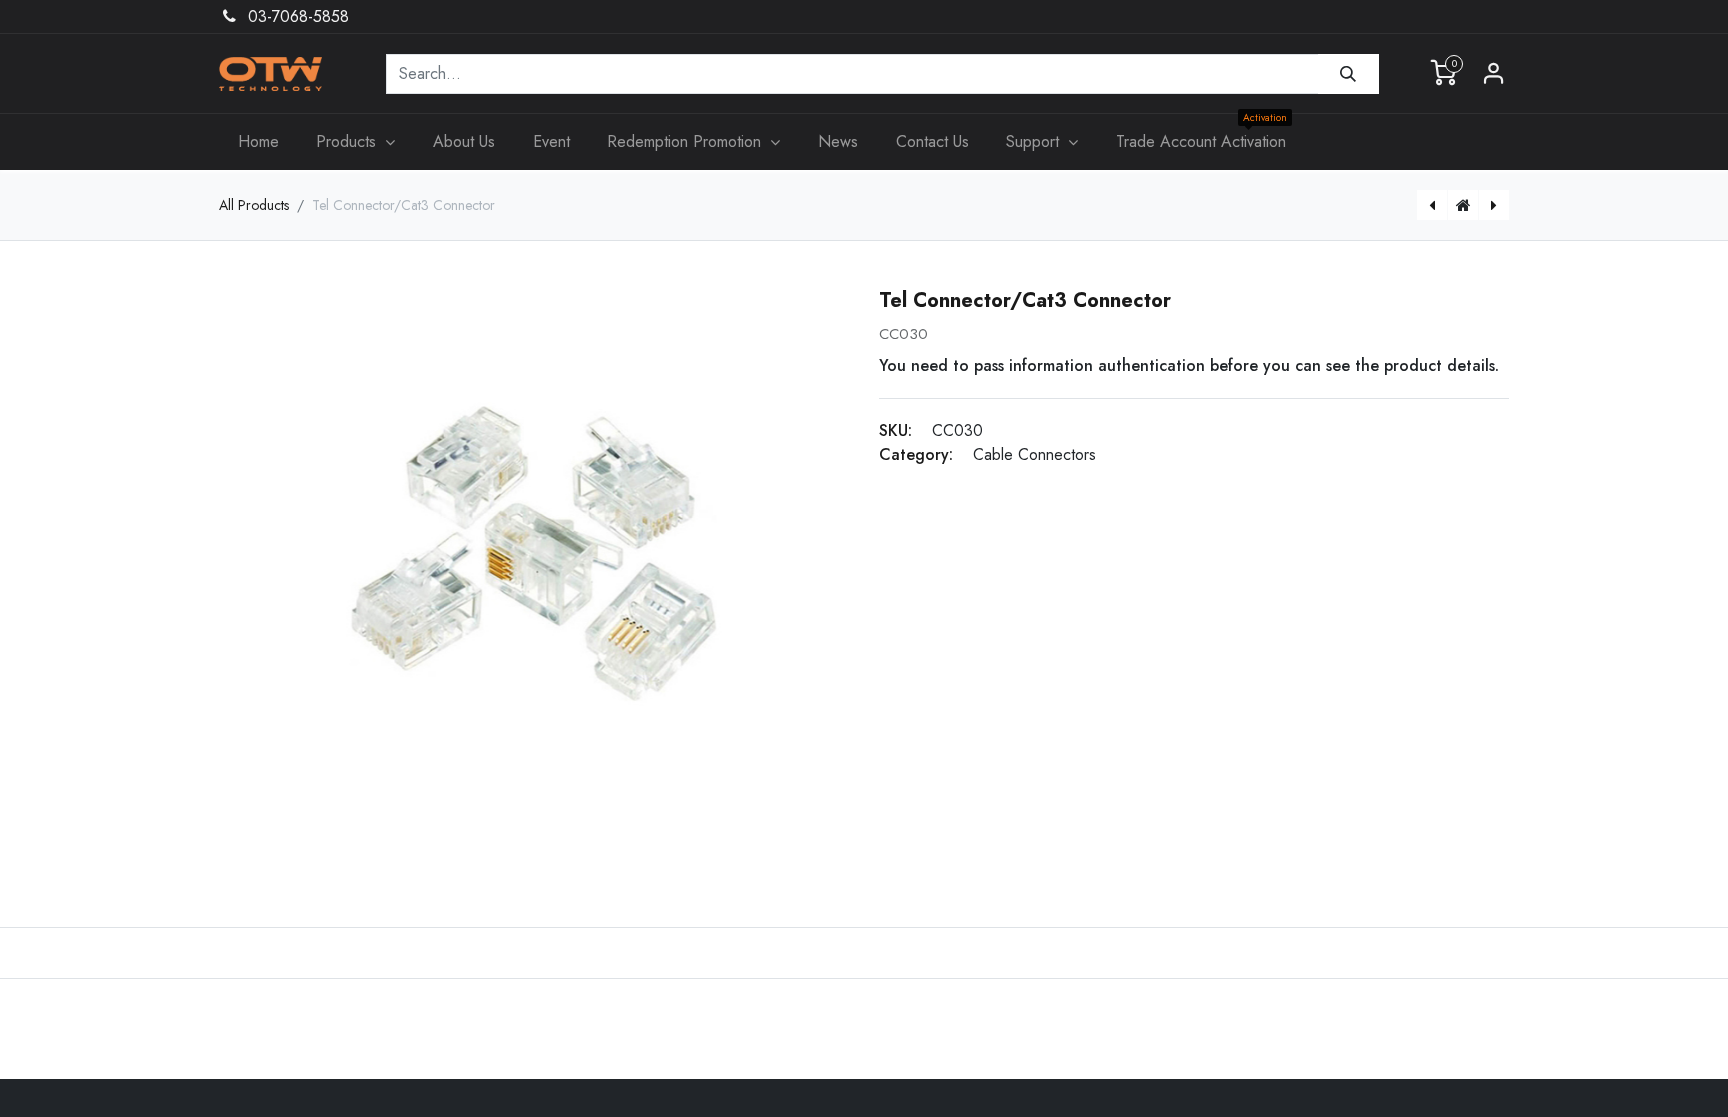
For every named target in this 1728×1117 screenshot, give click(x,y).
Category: (916, 454)
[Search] (1348, 74)
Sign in (1494, 74)
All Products (254, 205)
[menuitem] (258, 142)
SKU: (895, 430)
